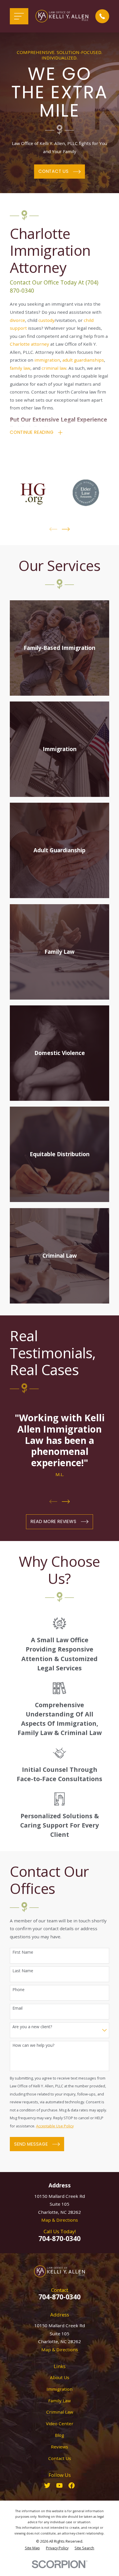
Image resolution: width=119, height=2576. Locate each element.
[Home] (62, 16)
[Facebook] (71, 2485)
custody (47, 320)
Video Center (60, 2423)
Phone (18, 1990)
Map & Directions (60, 2220)
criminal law (54, 368)
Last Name (23, 1971)
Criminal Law (60, 2412)
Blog (59, 2435)
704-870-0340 (59, 2238)
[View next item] (66, 529)
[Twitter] (47, 2485)
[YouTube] (59, 2485)
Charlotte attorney (29, 344)
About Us (60, 2377)
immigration (47, 360)
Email (17, 2008)
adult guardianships (83, 360)
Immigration (59, 2389)
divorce (17, 320)
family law (20, 368)
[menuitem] (32, 2548)
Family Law (59, 2401)
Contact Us (60, 2458)
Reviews (59, 2447)
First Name (23, 1952)
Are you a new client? (32, 2027)
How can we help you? (33, 2045)
